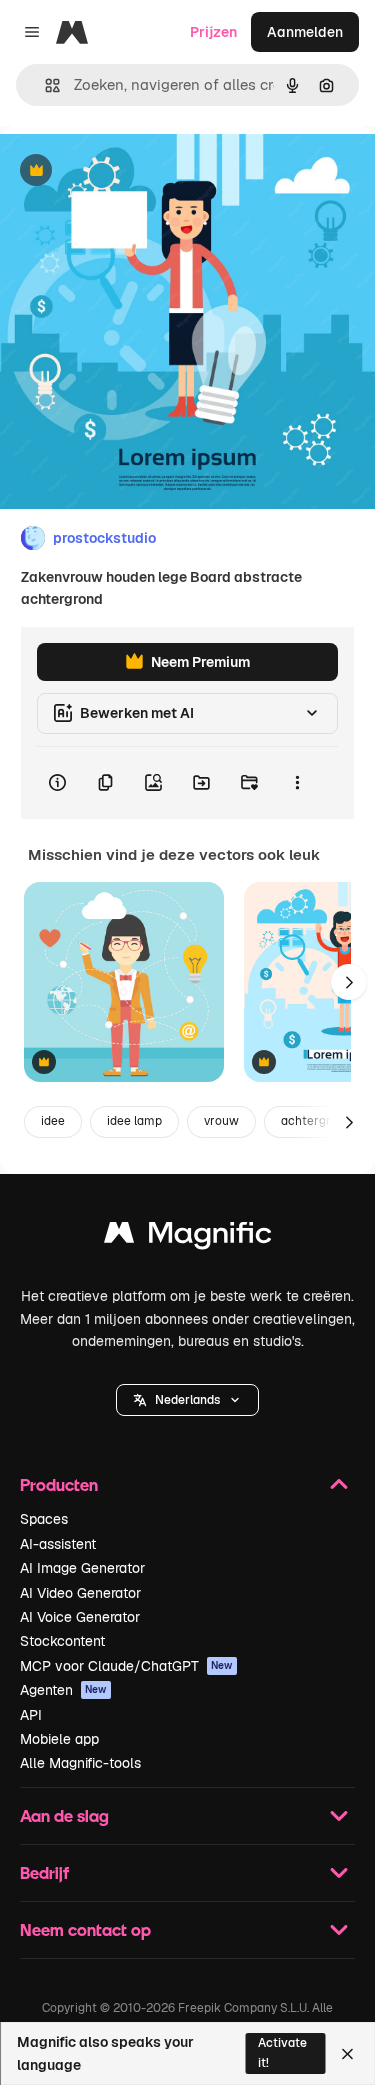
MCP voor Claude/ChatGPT (126, 1666)
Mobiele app (59, 1739)
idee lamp (134, 1121)
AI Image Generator (82, 1568)
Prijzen (213, 32)
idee (53, 1121)
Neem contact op (85, 1929)
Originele (131, 171)
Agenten (63, 1690)
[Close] (347, 2054)
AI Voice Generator (80, 1617)
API (31, 1715)
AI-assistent (58, 1544)
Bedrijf (44, 1872)
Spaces (44, 1519)
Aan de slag (64, 1815)
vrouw (221, 1121)
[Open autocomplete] (44, 85)
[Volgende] (349, 982)
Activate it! (282, 2052)
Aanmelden (305, 32)
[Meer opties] (297, 783)
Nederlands (187, 1400)
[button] (187, 1400)
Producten (59, 1484)
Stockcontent (62, 1641)
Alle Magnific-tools (80, 1763)
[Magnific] (188, 1237)
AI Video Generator (80, 1593)
